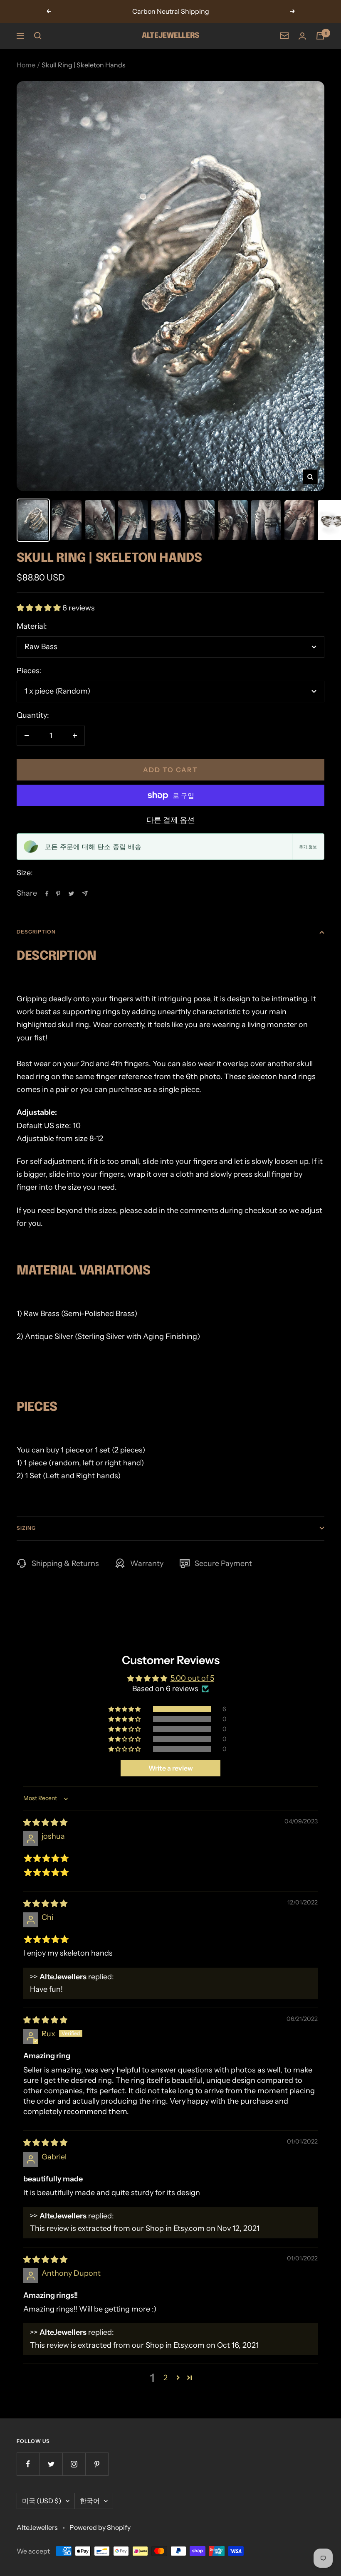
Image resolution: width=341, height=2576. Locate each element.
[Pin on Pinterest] (58, 894)
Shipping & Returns (65, 1563)
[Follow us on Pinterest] (97, 2464)
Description (36, 932)
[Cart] (320, 36)
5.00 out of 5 (192, 1678)
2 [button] (166, 2378)
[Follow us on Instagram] (74, 2464)
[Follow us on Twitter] (51, 2464)
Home (26, 65)
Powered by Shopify (100, 2527)
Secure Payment (223, 1563)
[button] (40, 608)
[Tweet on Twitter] (71, 894)
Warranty (147, 1563)
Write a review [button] (171, 1768)
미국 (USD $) (42, 2501)
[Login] (302, 36)
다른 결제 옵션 (170, 820)
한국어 (90, 2501)
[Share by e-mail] (85, 893)
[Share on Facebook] (47, 894)
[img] (45, 1823)
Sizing (26, 1528)
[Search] (38, 36)
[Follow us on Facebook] (28, 2464)
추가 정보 (308, 847)
